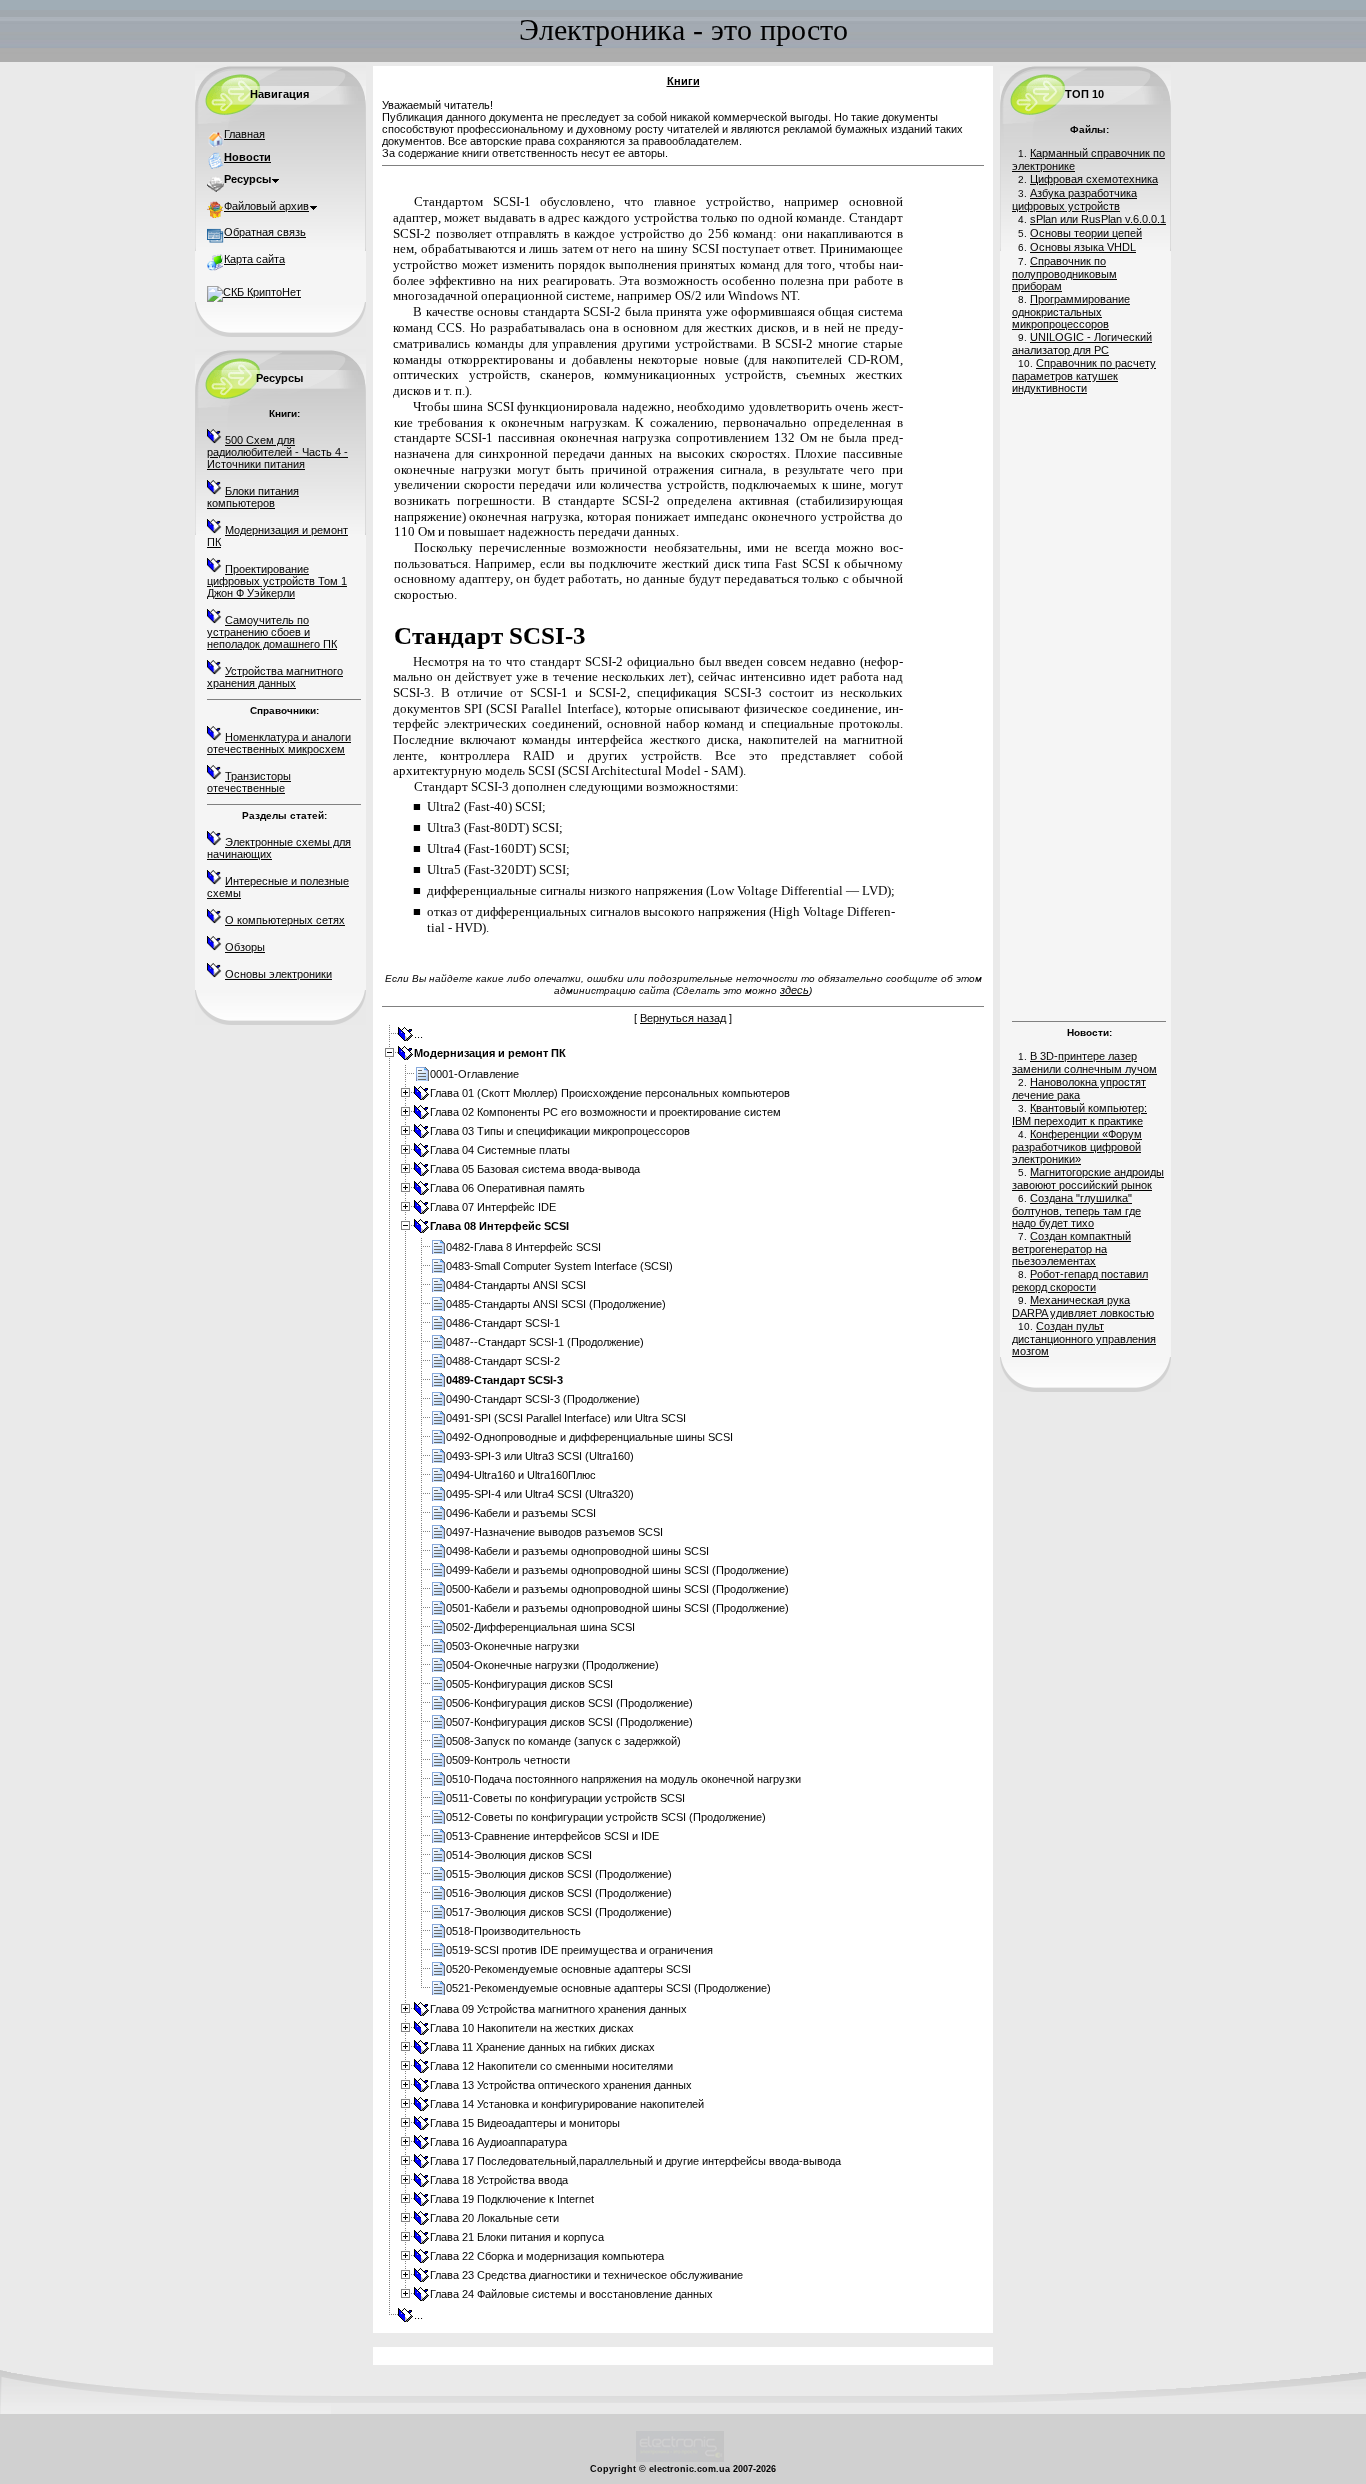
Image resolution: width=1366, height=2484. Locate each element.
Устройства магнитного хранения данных (275, 677)
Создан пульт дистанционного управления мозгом (1084, 1338)
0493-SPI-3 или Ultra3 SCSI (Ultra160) (540, 1456)
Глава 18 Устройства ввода (499, 2180)
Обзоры (245, 947)
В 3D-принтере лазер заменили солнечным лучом (1084, 1062)
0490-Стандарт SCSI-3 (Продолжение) (543, 1399)
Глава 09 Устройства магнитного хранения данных (558, 2009)
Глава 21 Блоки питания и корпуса (517, 2237)
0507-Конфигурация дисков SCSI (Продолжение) (569, 1722)
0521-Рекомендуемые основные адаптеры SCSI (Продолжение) (608, 1988)
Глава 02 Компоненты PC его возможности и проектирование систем (605, 1112)
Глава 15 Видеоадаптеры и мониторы (525, 2123)
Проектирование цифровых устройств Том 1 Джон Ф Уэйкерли (277, 581)
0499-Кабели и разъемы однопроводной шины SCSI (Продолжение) (617, 1570)
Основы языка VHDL (1083, 247)
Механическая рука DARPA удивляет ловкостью (1083, 1306)
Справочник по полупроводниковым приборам (1064, 273)
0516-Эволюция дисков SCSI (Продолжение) (559, 1893)
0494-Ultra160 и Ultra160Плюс (521, 1475)
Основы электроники (278, 974)
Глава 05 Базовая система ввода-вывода (535, 1169)
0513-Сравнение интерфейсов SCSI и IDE (552, 1836)
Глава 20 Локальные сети (494, 2218)
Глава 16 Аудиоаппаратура (498, 2142)
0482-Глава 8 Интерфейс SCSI (523, 1247)
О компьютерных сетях (285, 920)
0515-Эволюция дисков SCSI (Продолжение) (559, 1874)
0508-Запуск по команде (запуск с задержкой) (563, 1741)
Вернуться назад (683, 1018)
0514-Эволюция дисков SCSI (519, 1855)
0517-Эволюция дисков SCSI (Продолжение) (559, 1912)
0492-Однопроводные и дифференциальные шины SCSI (589, 1437)
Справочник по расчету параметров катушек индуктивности (1084, 375)
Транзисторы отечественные (249, 782)
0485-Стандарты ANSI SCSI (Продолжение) (556, 1304)
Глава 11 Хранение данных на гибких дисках (542, 2047)
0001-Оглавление (474, 1074)
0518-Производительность (513, 1931)
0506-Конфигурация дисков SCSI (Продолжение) (569, 1703)
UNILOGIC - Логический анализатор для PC (1082, 343)
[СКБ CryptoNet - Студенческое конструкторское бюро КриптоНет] (254, 292)
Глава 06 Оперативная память (507, 1188)
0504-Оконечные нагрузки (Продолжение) (552, 1665)
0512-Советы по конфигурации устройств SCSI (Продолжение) (606, 1817)
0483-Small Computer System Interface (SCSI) (559, 1266)
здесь (794, 990)
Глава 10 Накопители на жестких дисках (532, 2028)
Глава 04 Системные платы (500, 1150)
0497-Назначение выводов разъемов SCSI (554, 1532)
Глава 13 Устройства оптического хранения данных (561, 2085)
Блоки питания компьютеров (253, 497)
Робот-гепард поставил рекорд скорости (1080, 1280)
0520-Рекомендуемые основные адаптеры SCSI (568, 1969)
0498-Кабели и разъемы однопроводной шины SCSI (577, 1551)
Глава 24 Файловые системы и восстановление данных (571, 2294)
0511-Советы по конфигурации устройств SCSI (565, 1798)
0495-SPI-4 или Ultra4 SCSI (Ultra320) (540, 1494)
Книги (683, 81)
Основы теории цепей (1086, 233)
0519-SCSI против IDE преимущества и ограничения (579, 1950)
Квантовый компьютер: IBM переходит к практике (1079, 1114)
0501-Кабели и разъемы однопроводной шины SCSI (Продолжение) (617, 1608)
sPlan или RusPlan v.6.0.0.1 (1098, 219)
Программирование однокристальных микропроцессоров (1071, 311)
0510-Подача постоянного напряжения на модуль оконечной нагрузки (623, 1779)
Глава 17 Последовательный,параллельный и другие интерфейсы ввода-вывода (635, 2161)
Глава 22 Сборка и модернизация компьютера (547, 2256)
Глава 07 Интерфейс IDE (493, 1207)
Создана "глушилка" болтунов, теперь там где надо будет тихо (1076, 1210)
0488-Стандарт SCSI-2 (503, 1361)
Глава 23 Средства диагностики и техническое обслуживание (586, 2275)
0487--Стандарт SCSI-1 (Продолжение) (545, 1342)
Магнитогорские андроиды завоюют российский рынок (1088, 1178)
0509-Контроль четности (508, 1760)
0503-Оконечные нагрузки (512, 1646)
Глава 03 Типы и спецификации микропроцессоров (560, 1131)
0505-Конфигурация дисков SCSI (529, 1684)
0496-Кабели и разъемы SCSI (521, 1513)
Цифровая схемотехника (1094, 179)
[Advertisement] (1089, 705)
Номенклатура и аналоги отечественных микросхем (279, 743)
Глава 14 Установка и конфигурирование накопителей (567, 2104)
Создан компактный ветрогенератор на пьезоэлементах (1071, 1248)
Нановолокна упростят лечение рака (1079, 1088)
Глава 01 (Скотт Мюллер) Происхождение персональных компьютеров (610, 1093)
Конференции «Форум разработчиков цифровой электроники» (1077, 1146)
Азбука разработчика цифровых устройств (1074, 199)
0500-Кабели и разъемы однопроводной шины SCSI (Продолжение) (617, 1589)
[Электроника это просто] (680, 2459)
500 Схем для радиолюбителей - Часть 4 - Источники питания (277, 452)
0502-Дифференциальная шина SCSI (540, 1627)
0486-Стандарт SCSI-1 (503, 1323)
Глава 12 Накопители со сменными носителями (551, 2066)
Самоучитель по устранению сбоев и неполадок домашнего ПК (272, 632)
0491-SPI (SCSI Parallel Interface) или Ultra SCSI (566, 1418)
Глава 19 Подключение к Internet (512, 2199)
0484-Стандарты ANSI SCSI (516, 1285)
